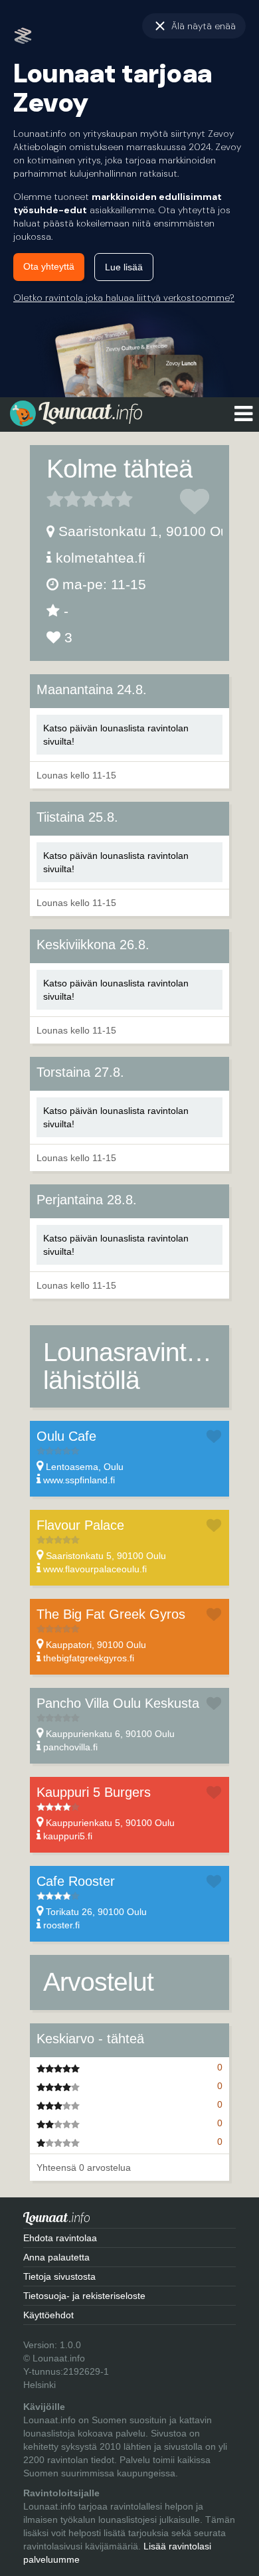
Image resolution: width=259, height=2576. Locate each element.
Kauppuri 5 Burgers (94, 1792)
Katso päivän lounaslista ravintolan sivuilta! (116, 735)
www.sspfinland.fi (79, 1480)
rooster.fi (61, 1925)
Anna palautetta (56, 2257)
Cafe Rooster (76, 1881)
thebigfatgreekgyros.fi (89, 1658)
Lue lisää (124, 267)
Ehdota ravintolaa (60, 2238)
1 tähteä (55, 499)
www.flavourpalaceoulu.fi (95, 1569)
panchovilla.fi (70, 1747)
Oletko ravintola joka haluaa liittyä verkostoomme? (124, 298)
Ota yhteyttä (49, 266)
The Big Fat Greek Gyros (111, 1614)
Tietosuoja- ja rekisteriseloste (84, 2296)
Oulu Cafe (66, 1436)
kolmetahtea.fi (101, 558)
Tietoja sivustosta (59, 2276)
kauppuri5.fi (68, 1836)
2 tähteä (64, 499)
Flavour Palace (80, 1525)
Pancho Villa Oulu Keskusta (118, 1703)
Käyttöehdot (48, 2315)
